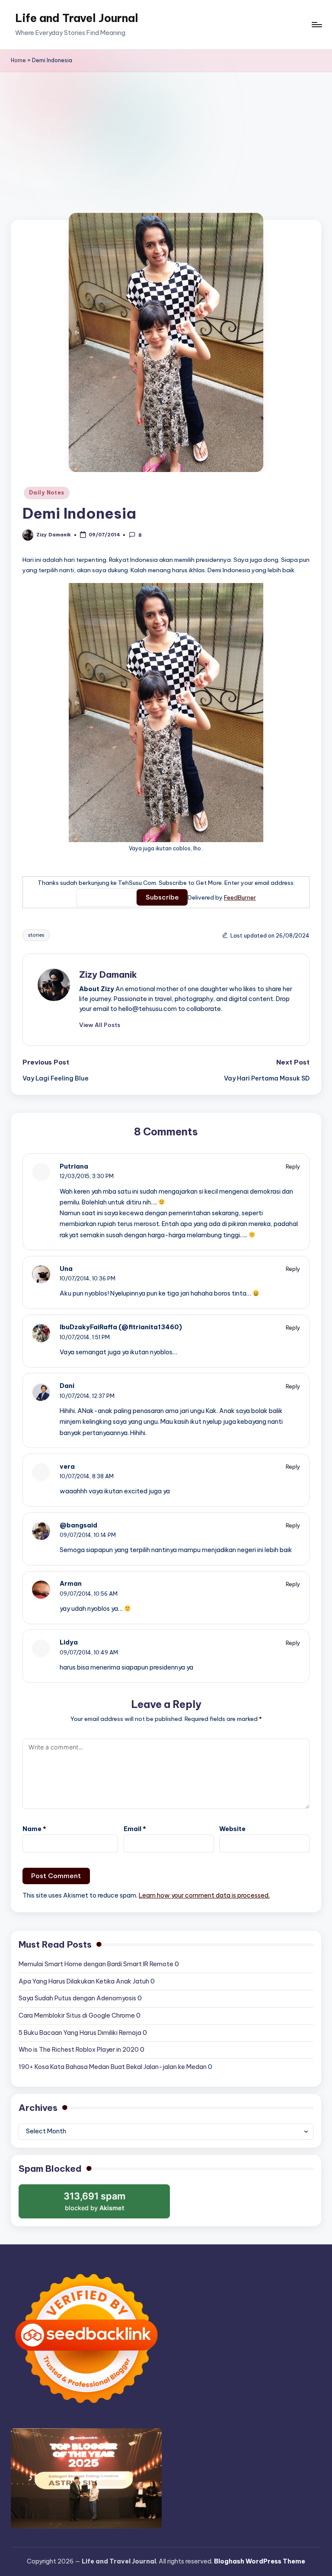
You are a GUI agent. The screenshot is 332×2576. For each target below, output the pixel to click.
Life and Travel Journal (77, 18)
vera (67, 1467)
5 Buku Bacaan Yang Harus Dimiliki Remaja (80, 2033)
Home (18, 60)
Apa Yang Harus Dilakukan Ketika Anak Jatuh (84, 1981)
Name (34, 1829)
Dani (67, 1386)
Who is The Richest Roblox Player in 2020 (79, 2050)
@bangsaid (78, 1525)
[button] (100, 1025)
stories (36, 935)
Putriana (74, 1166)
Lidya (69, 1642)
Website (232, 1829)
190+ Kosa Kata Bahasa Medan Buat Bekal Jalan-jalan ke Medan (113, 2067)
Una (66, 1269)
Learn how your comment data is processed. (204, 1895)
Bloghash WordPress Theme (260, 2561)
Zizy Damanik (108, 974)
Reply (293, 1166)
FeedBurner (240, 897)
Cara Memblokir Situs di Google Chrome (77, 2015)
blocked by (96, 2205)
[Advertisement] (166, 137)
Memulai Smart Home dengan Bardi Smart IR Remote (96, 1964)
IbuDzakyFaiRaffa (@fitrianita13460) (121, 1327)
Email (135, 1829)
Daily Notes (47, 493)
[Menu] (316, 25)
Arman (71, 1584)
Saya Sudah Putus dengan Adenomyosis (77, 1998)
